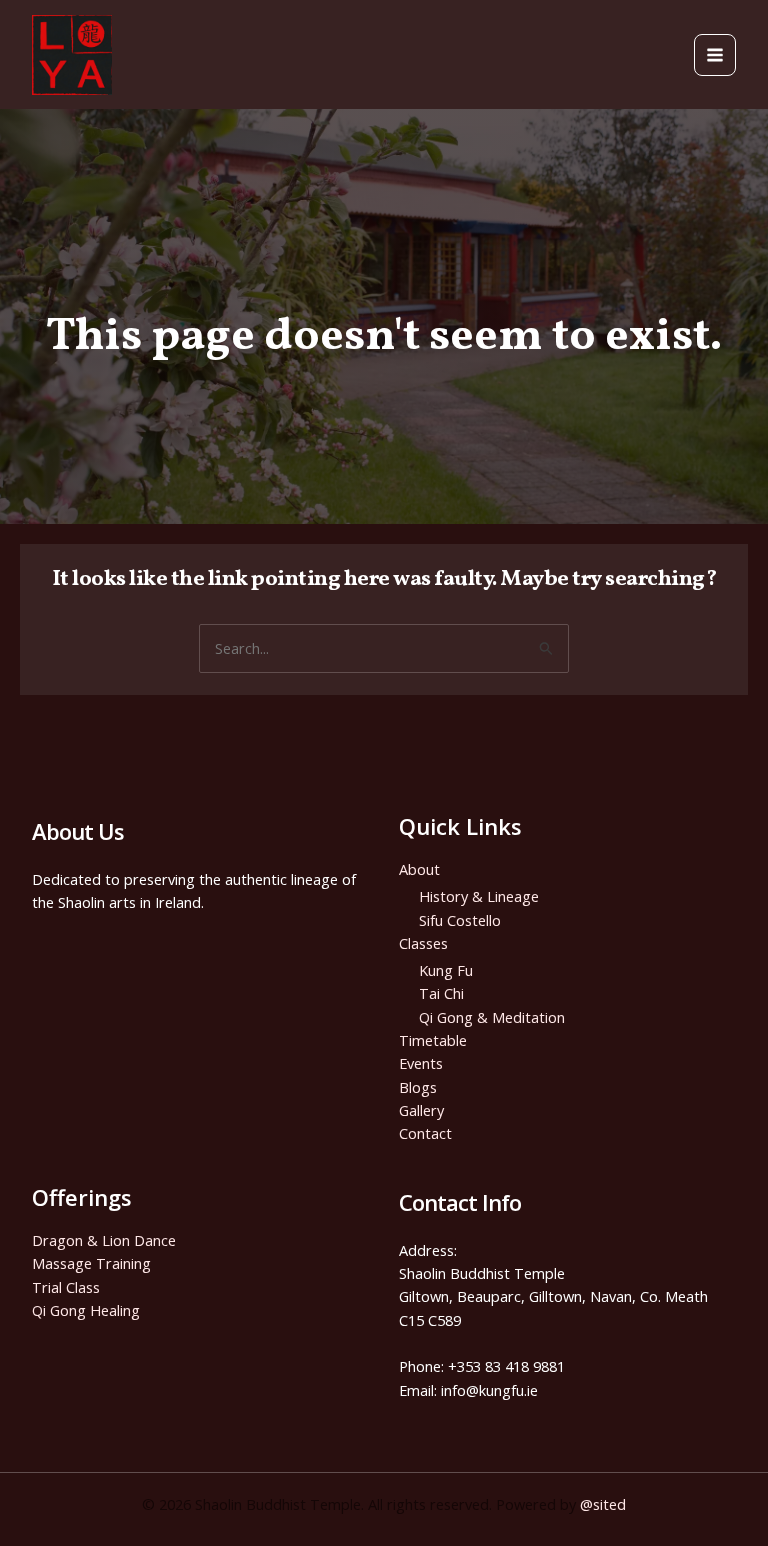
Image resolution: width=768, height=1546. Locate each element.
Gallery (421, 1110)
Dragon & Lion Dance (104, 1240)
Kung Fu (446, 970)
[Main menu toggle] (715, 55)
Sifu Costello (460, 920)
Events (421, 1063)
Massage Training (91, 1263)
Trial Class (66, 1287)
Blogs (418, 1087)
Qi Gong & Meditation (492, 1017)
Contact (425, 1133)
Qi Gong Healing (86, 1310)
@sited (603, 1504)
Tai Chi (441, 993)
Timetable (433, 1040)
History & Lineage (479, 896)
